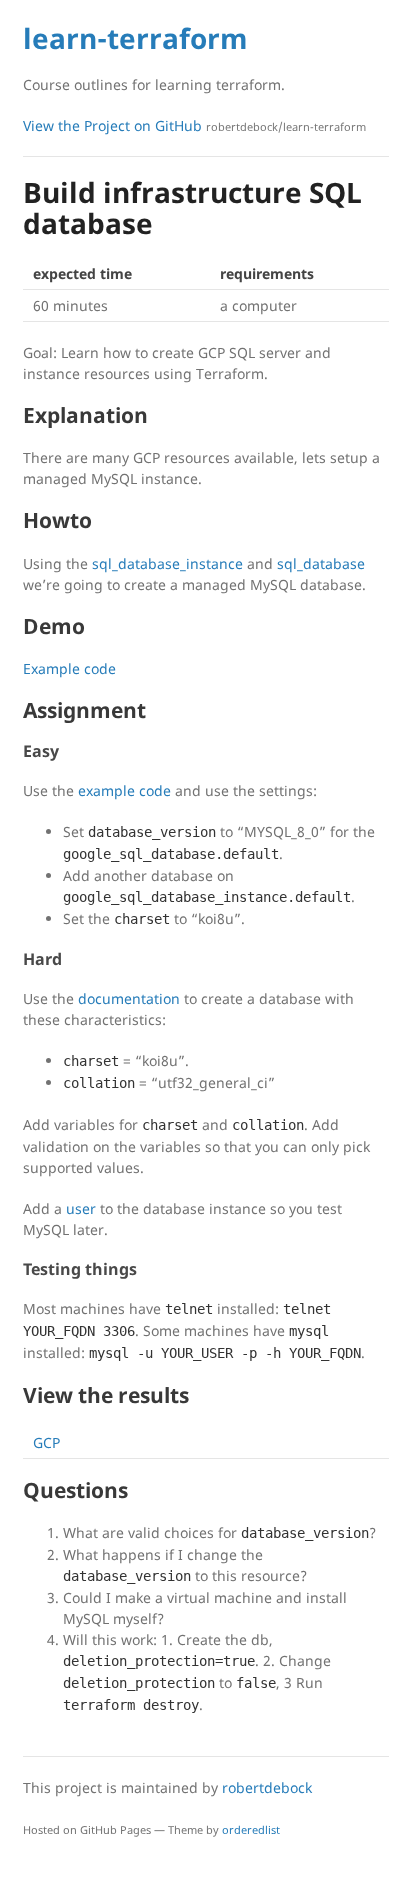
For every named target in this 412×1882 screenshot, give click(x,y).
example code (124, 790)
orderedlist (251, 1829)
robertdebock (267, 1787)
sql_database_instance (167, 563)
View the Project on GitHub (194, 125)
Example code (69, 668)
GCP (46, 1442)
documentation (129, 998)
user (81, 1208)
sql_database (321, 563)
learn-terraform (135, 38)
